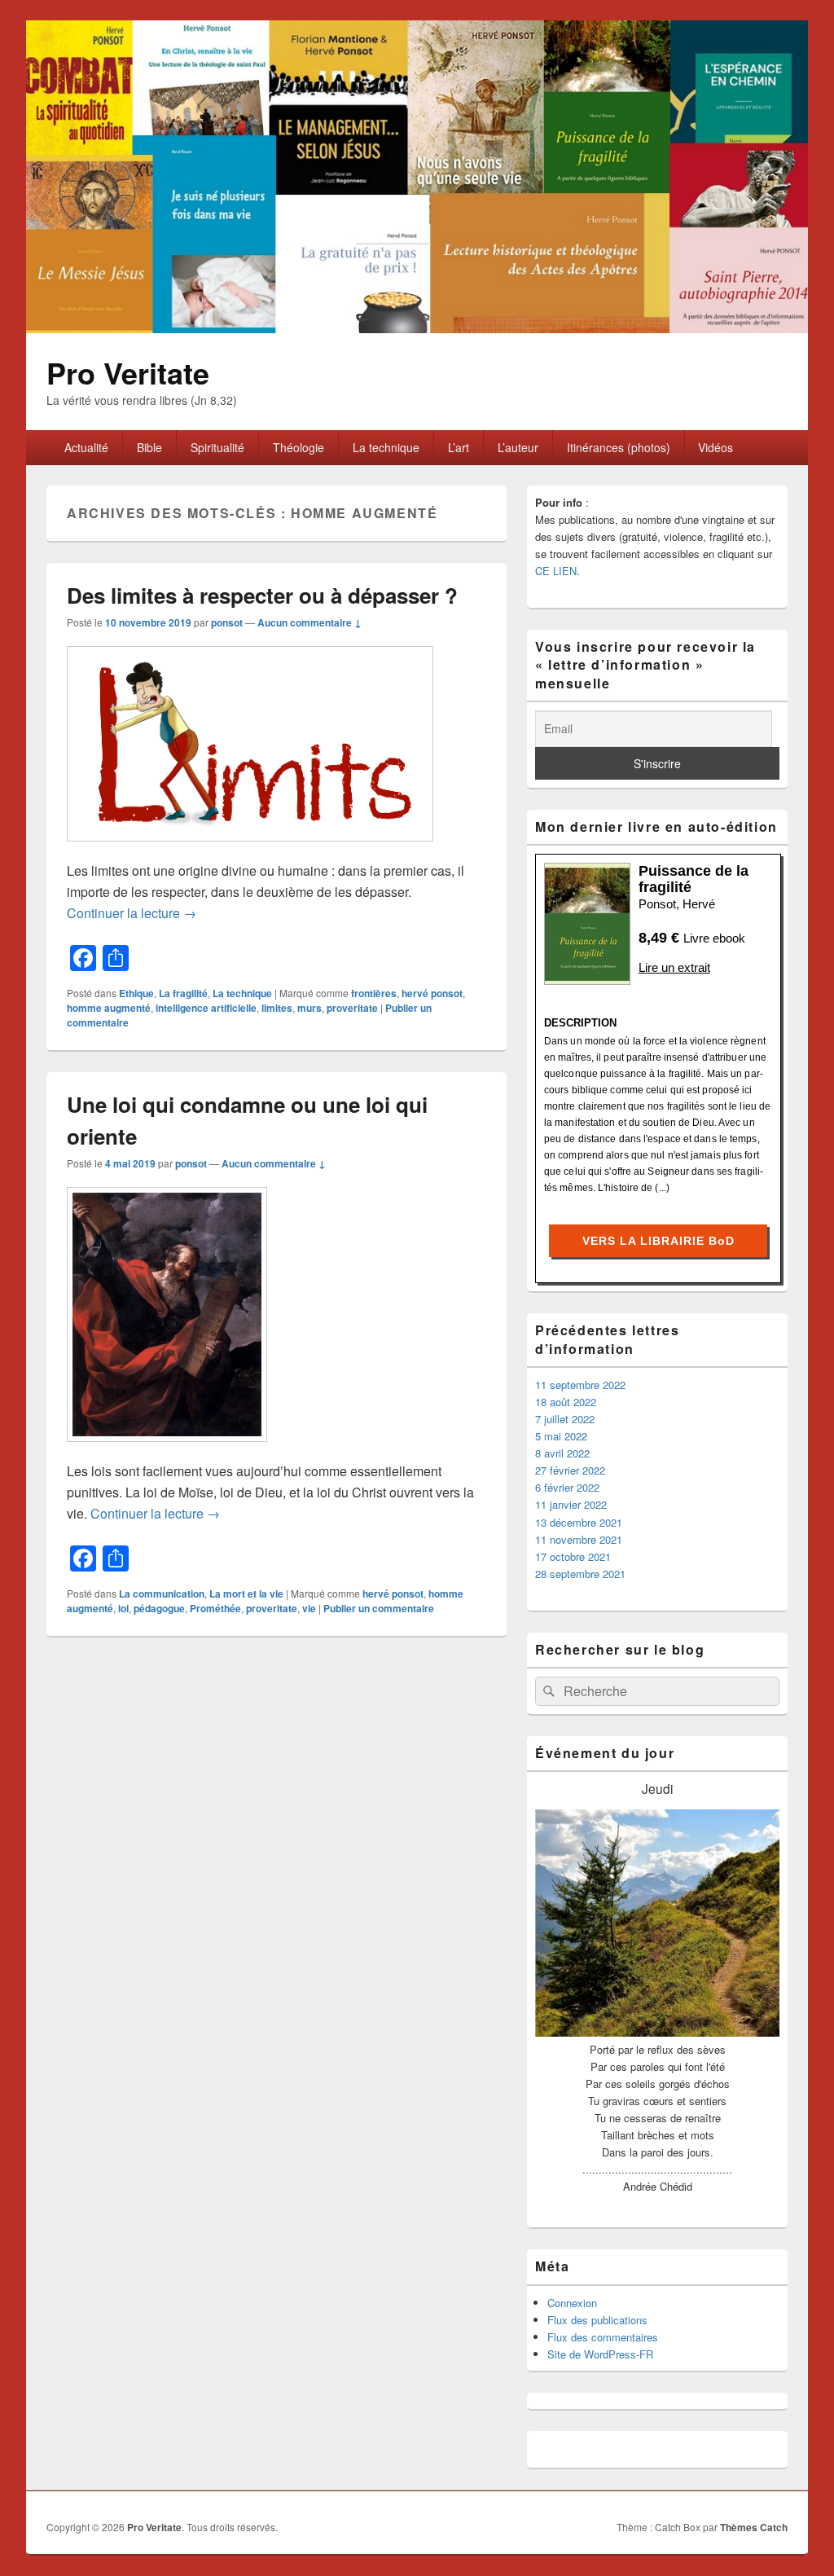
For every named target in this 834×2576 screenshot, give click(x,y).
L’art (459, 447)
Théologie (298, 447)
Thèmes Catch (754, 2527)
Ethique (136, 993)
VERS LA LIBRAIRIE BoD (658, 1241)
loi (123, 1608)
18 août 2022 (566, 1402)
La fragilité (183, 993)
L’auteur (518, 447)
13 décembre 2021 (579, 1522)
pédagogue (159, 1608)
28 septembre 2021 (580, 1574)
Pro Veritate (128, 372)
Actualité (86, 447)
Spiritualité (217, 447)
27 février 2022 (570, 1470)
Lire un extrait (674, 967)
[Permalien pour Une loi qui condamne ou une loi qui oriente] (167, 1450)
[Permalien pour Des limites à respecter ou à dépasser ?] (250, 849)
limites (277, 1008)
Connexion (572, 2303)
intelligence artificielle (206, 1008)
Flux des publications (597, 2320)
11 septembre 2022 (580, 1385)
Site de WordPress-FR (600, 2354)
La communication (162, 1594)
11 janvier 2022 (571, 1504)
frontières (374, 993)
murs (309, 1008)
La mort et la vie (246, 1594)
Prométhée (215, 1608)
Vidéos (715, 447)
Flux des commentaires (603, 2337)
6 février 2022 (567, 1487)
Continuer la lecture (132, 913)
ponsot (227, 622)
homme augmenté (109, 1008)
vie (309, 1608)
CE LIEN (556, 571)
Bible (149, 447)
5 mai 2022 (561, 1436)
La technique (386, 447)
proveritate (352, 1008)
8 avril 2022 (562, 1453)
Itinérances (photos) (619, 447)
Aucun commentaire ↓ (309, 622)
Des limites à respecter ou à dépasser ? (262, 595)
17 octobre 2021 (573, 1556)
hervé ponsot (432, 993)
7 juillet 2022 (565, 1419)
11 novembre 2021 (579, 1539)
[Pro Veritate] (417, 328)
